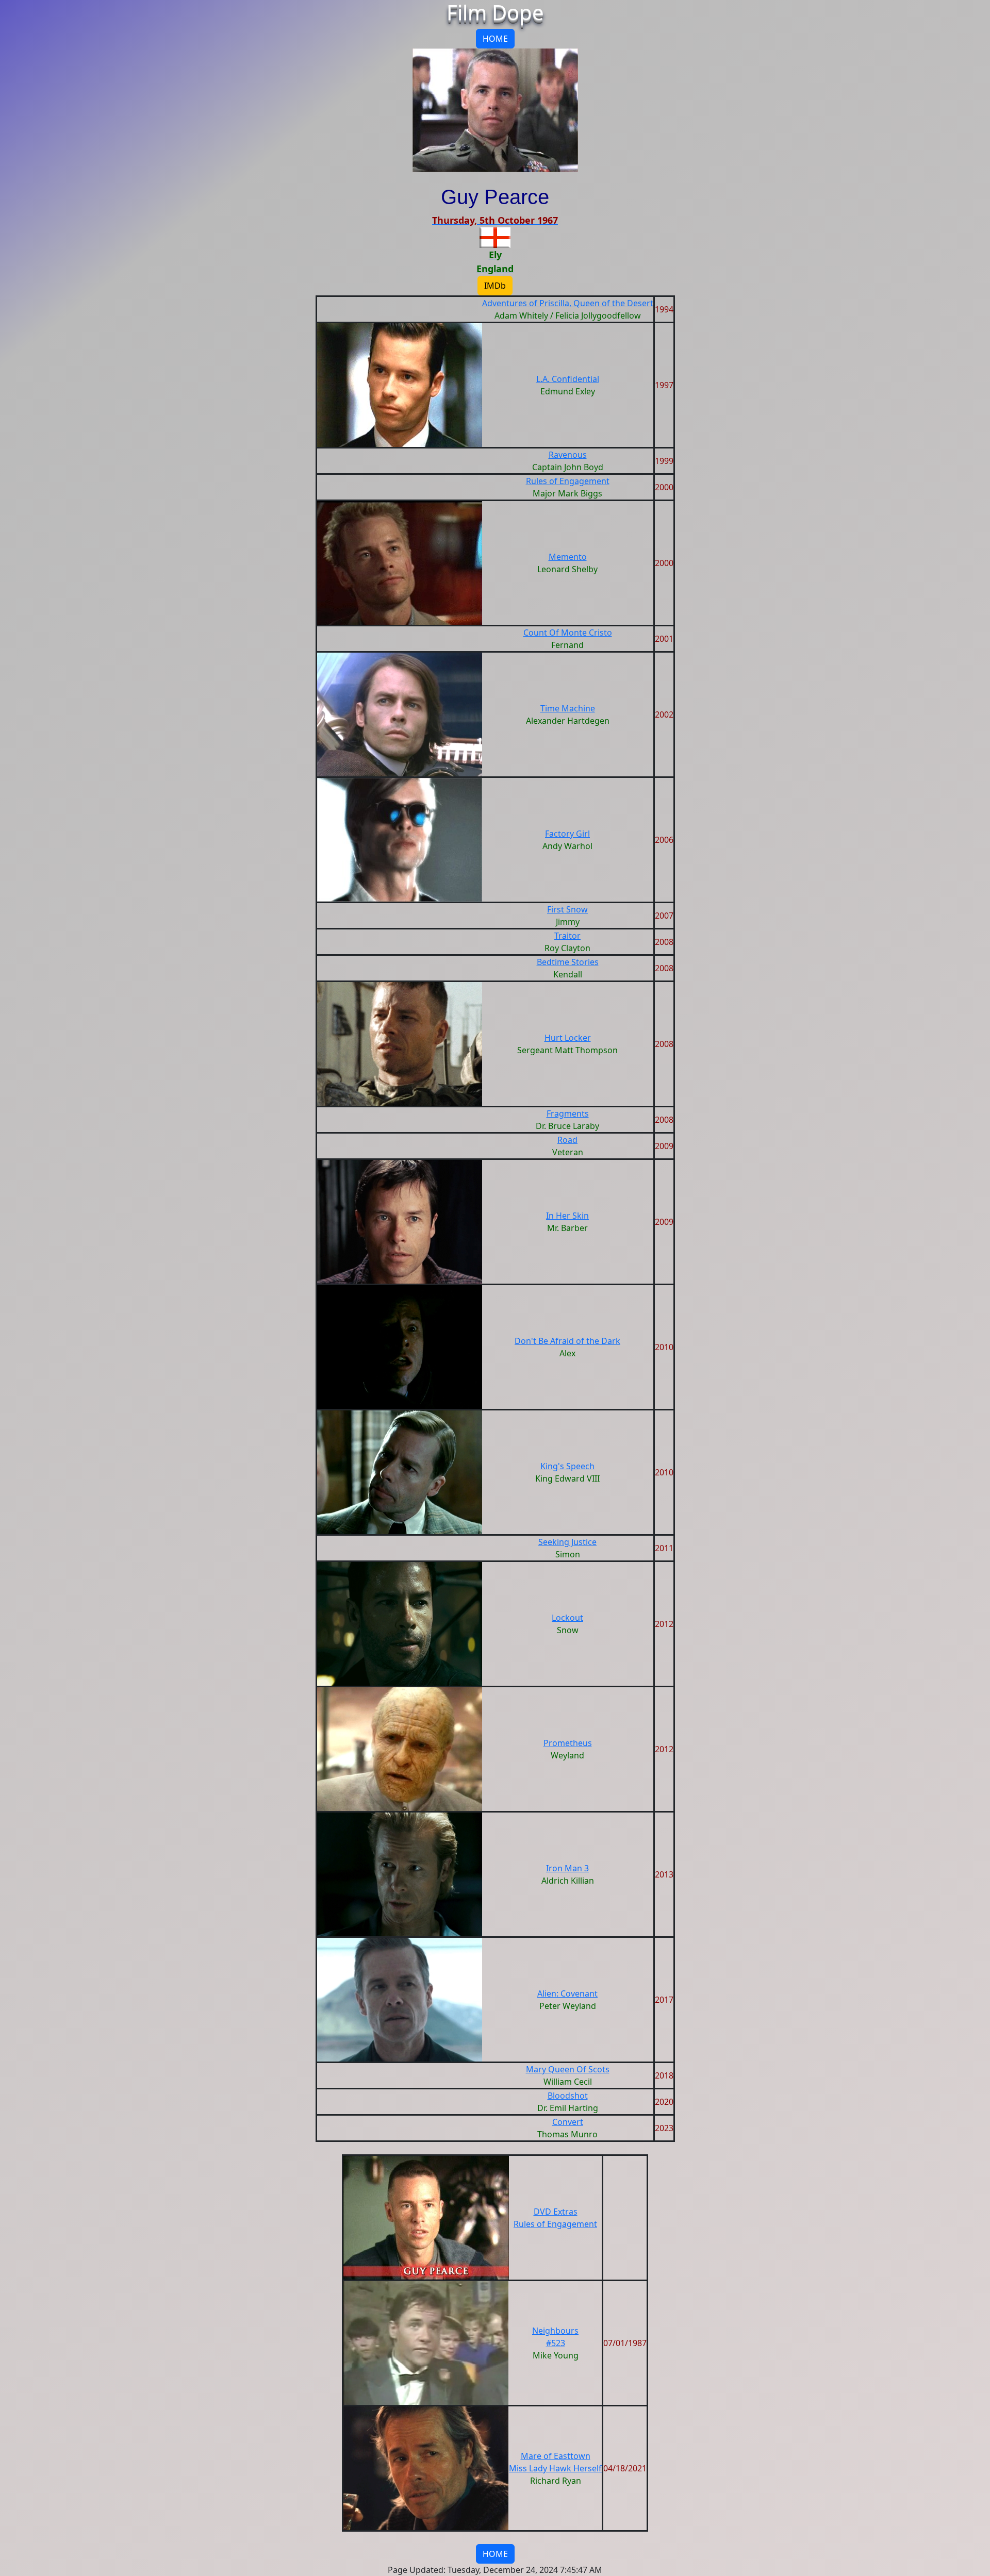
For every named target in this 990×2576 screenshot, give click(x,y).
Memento (568, 557)
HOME (495, 39)
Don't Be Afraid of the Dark (567, 1341)
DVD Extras (556, 2212)
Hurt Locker (568, 1038)
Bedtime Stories (568, 962)
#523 (556, 2343)
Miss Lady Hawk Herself (555, 2468)
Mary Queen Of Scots (568, 2069)
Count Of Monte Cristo (568, 633)
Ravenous (568, 455)
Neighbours (555, 2331)
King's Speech (567, 1466)
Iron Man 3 (567, 1868)
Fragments (568, 1114)
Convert (568, 2122)
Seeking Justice (567, 1542)
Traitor (567, 936)
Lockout (567, 1618)
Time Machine (568, 708)
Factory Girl (567, 834)
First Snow (567, 909)
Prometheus (568, 1743)
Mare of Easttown (556, 2456)
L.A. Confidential (568, 379)
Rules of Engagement (568, 481)
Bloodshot (568, 2096)
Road (567, 1140)
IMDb (495, 286)
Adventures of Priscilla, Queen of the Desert (568, 303)
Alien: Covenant (567, 1993)
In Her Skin (567, 1216)
